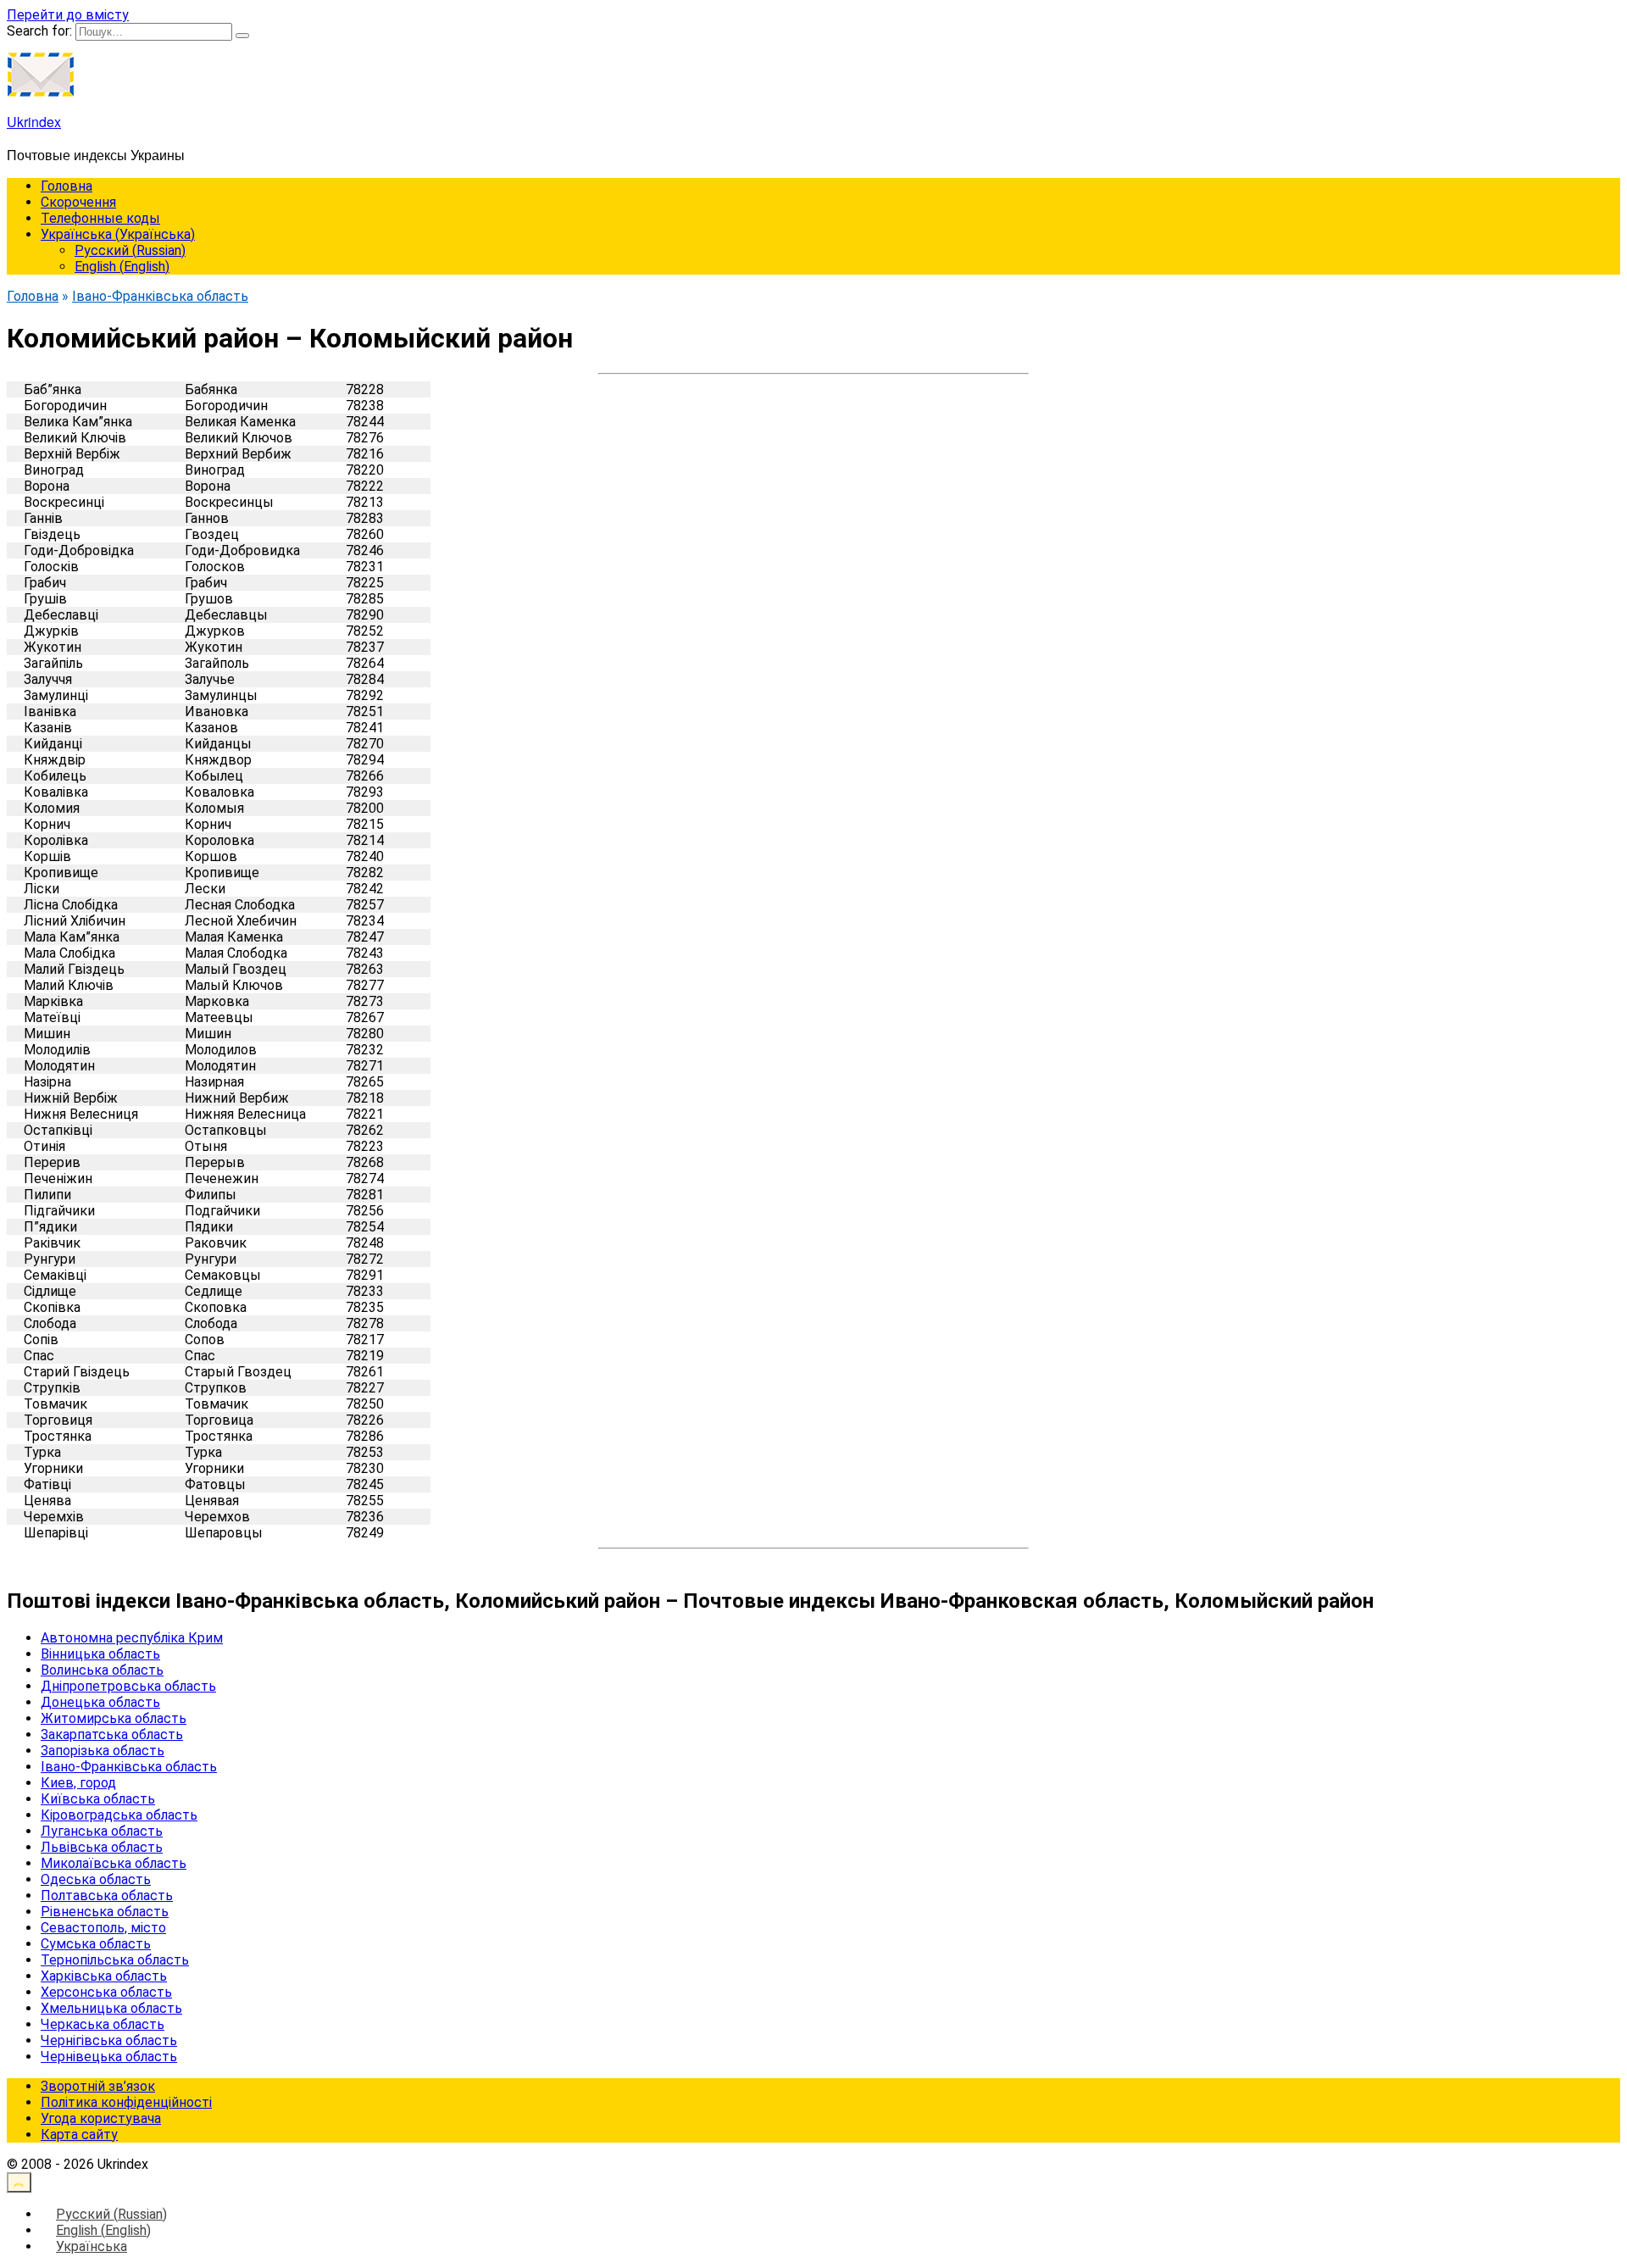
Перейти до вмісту (68, 15)
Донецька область (100, 1702)
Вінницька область (100, 1654)
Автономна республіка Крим (132, 1638)
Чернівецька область (109, 2057)
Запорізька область (103, 1751)
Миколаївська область (114, 1863)
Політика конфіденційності (126, 2102)
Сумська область (96, 1944)
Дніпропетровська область (128, 1686)
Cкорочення (78, 202)
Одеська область (96, 1879)
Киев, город (78, 1783)
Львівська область (102, 1847)
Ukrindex (34, 122)
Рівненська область (105, 1912)
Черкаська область (103, 2024)
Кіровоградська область (119, 1815)
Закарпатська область (112, 1734)
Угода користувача (101, 2118)
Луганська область (102, 1831)
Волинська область (102, 1670)
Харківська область (104, 1976)
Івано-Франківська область (129, 1767)
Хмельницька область (111, 2008)
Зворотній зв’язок (98, 2086)
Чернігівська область (109, 2040)
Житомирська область (114, 1718)
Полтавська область (107, 1896)
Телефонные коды (100, 218)
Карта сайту (79, 2135)
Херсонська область (106, 1992)
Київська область (98, 1799)
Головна (67, 186)
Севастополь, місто (103, 1928)
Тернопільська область (115, 1960)
